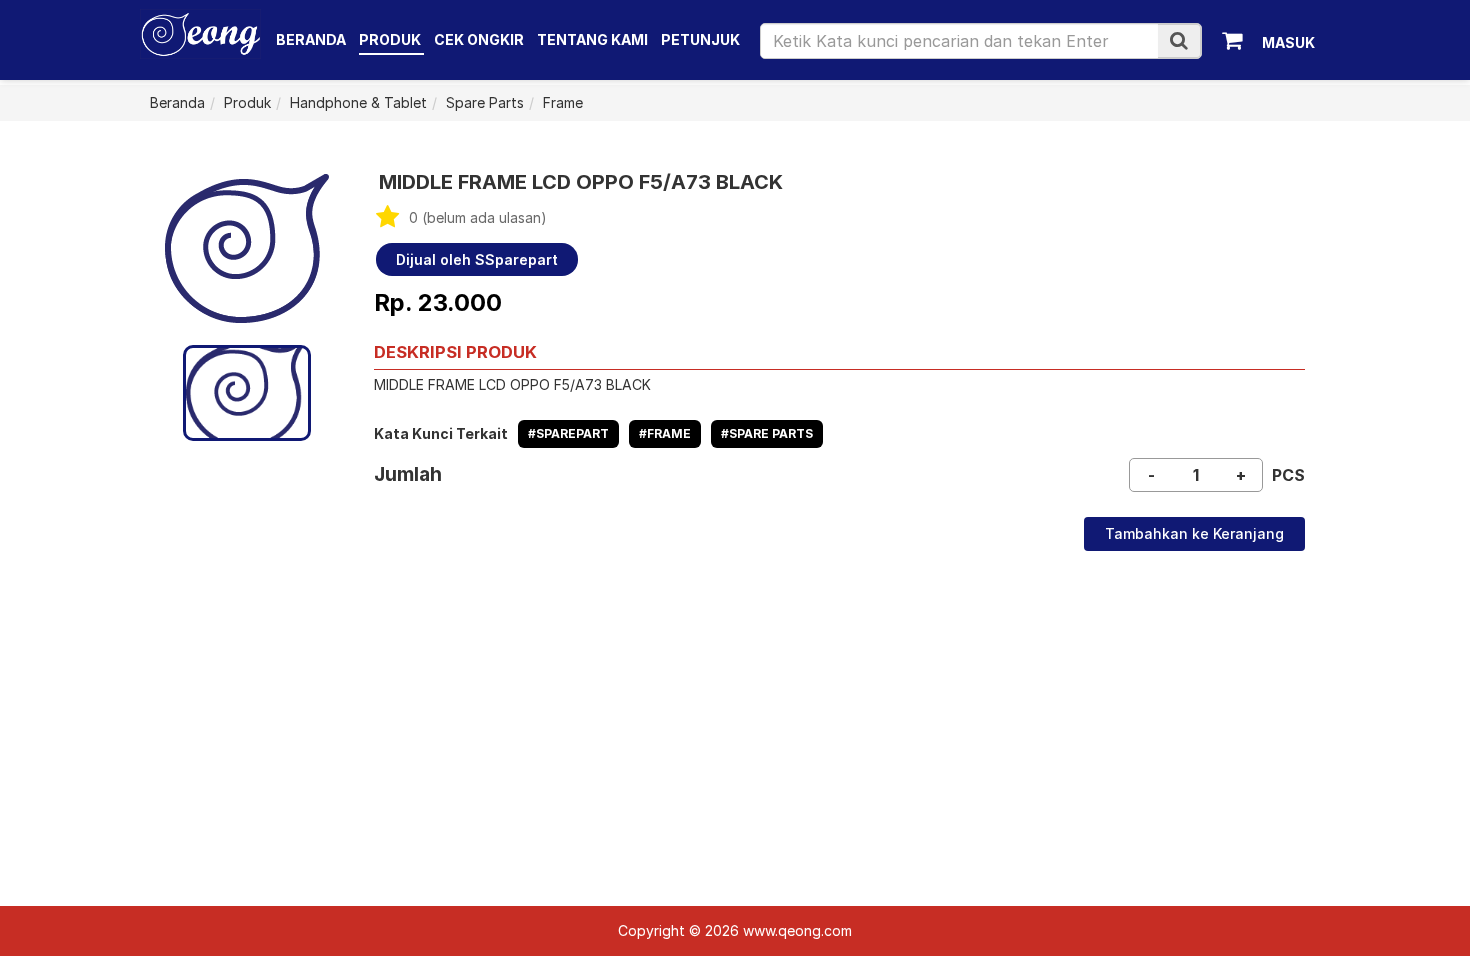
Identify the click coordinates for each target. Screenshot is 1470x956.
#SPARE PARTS (767, 433)
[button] (1179, 40)
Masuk (1288, 42)
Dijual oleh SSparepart (477, 259)
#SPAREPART (568, 433)
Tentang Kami (592, 39)
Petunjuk (700, 39)
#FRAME (665, 433)
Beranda (311, 39)
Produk (391, 39)
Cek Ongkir (479, 39)
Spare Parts (485, 102)
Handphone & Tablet (358, 102)
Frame (563, 102)
